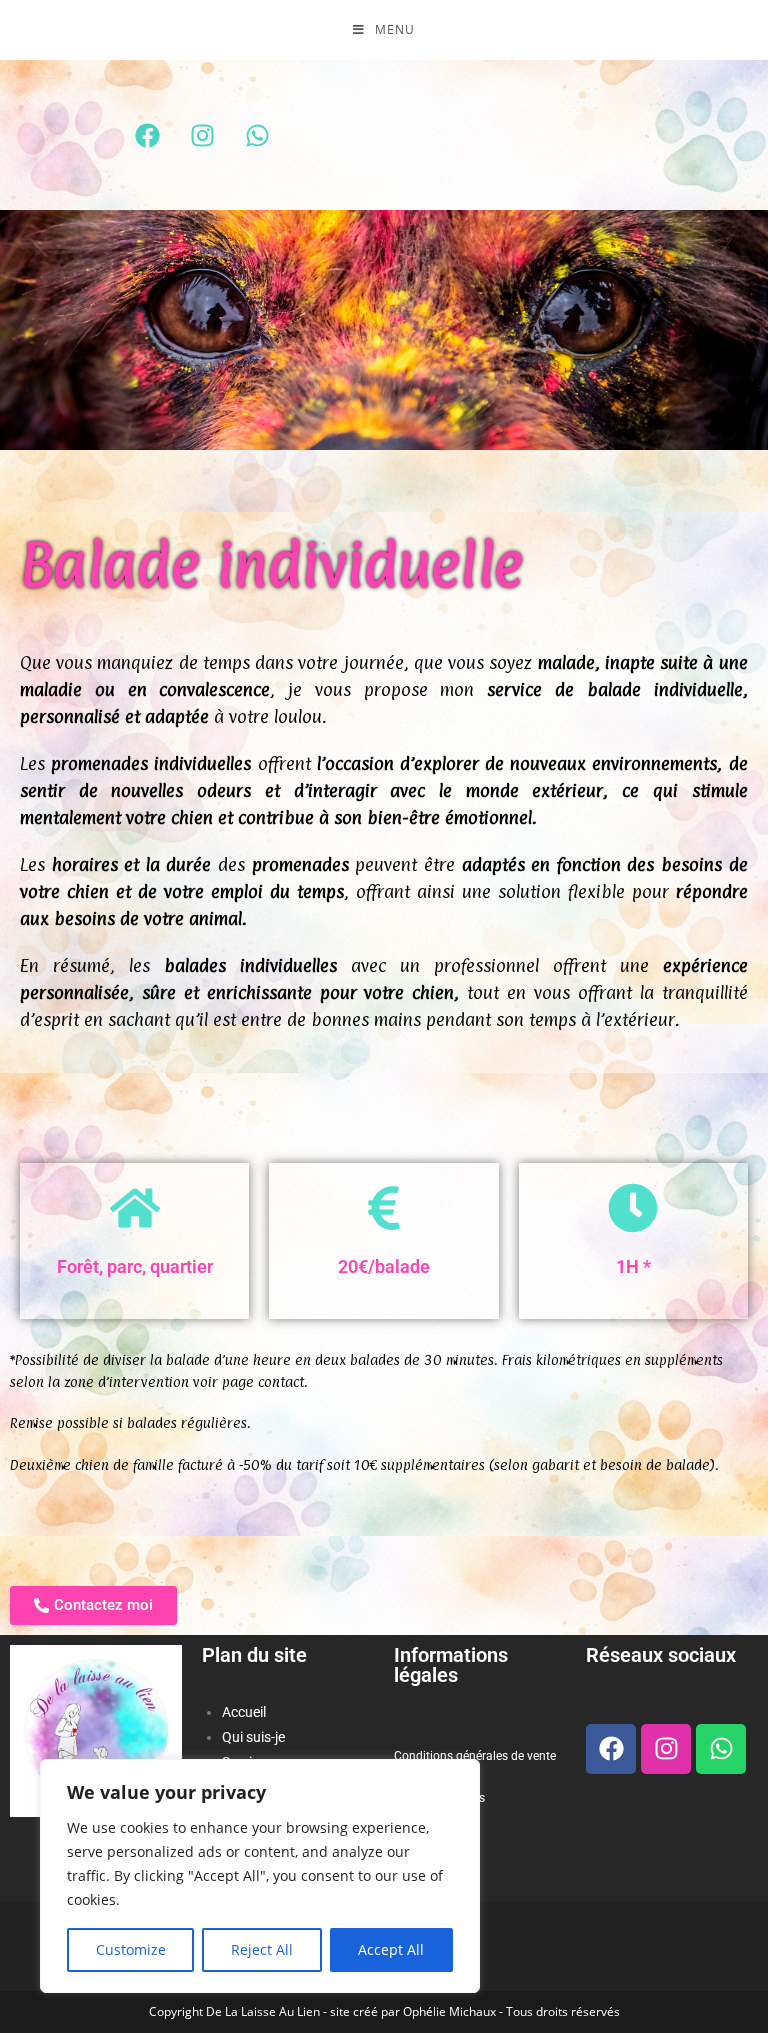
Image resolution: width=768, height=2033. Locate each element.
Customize (131, 1949)
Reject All (262, 1949)
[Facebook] (147, 135)
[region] (260, 1876)
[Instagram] (202, 135)
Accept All (391, 1949)
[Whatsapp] (257, 135)
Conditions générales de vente (475, 1756)
